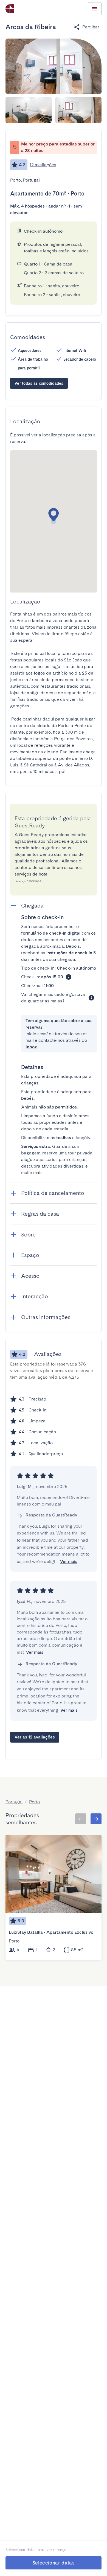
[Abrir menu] (95, 9)
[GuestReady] (10, 9)
